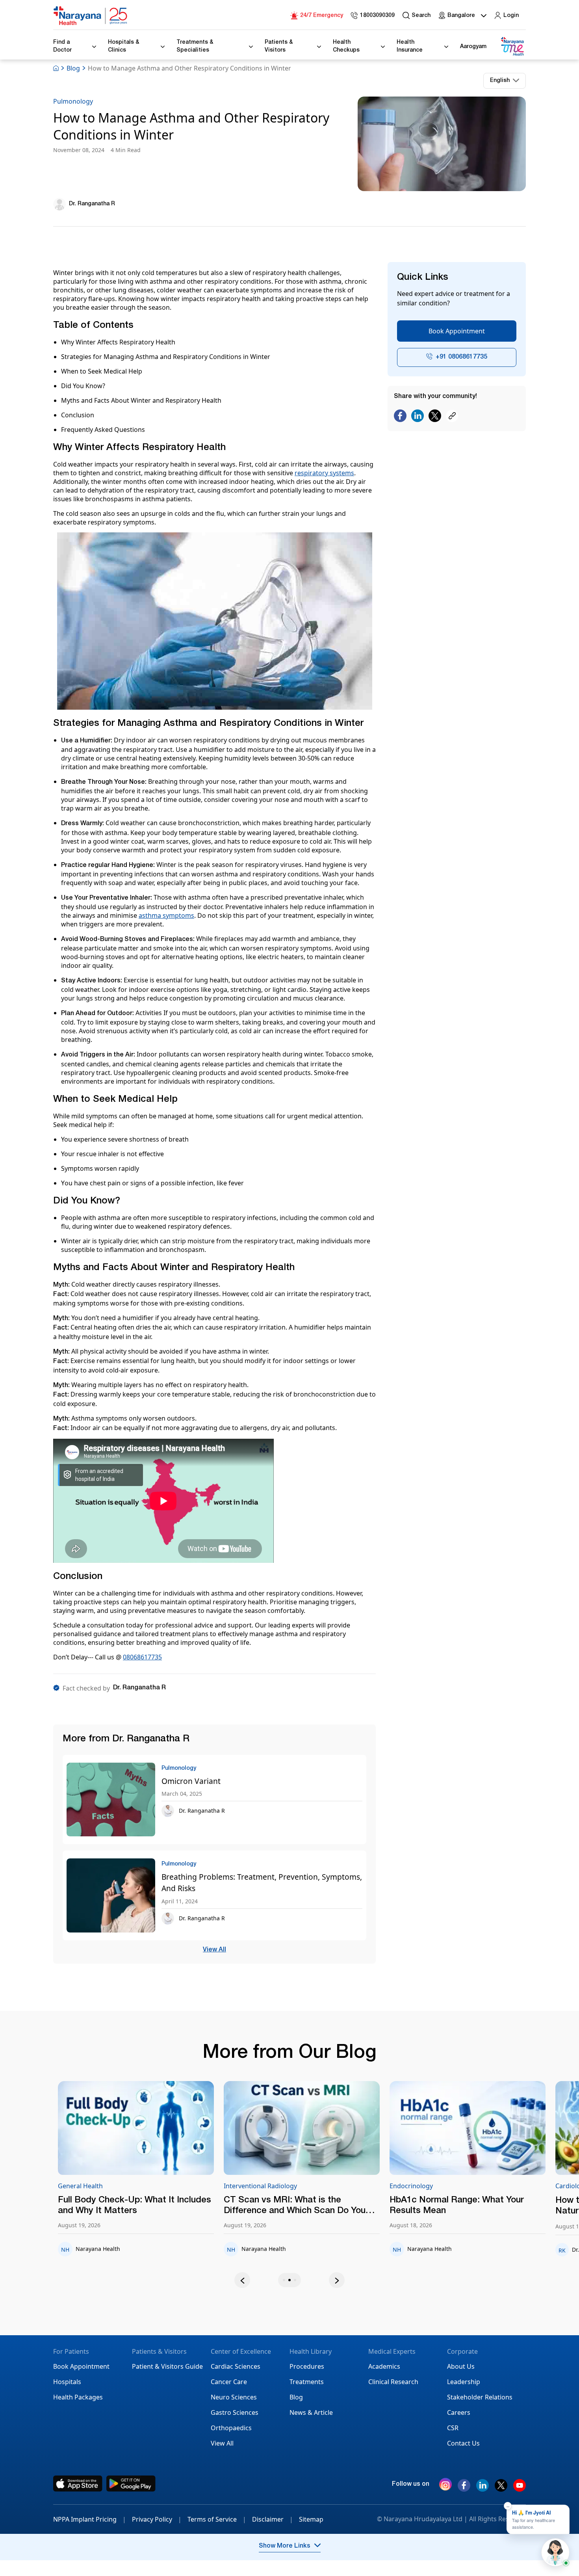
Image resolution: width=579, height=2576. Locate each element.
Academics (384, 2366)
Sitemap (311, 2519)
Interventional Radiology (128, 2186)
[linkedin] (482, 2489)
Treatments (307, 2382)
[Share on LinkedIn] (418, 416)
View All (214, 1950)
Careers (459, 2412)
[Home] (91, 16)
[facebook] (464, 2489)
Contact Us (463, 2443)
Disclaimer (273, 2519)
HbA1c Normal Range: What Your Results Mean (324, 2206)
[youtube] (520, 2489)
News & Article (311, 2412)
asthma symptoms (166, 915)
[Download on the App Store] (78, 2484)
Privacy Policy (157, 2519)
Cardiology (439, 2186)
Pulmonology (73, 101)
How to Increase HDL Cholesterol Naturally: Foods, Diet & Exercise (491, 2206)
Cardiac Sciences (236, 2366)
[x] (501, 2489)
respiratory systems (324, 473)
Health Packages (78, 2397)
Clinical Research (393, 2382)
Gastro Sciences (235, 2412)
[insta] (445, 2486)
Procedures (307, 2366)
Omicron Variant (191, 1781)
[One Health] (512, 47)
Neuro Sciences (234, 2397)
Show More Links (285, 2546)
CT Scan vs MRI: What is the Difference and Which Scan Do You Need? (162, 2206)
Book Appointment (457, 331)
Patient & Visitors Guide (167, 2366)
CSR (453, 2428)
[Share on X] (435, 416)
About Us (461, 2366)
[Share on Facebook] (400, 416)
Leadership (464, 2382)
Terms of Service (217, 2519)
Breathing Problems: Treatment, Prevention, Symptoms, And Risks (262, 1882)
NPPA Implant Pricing (90, 2519)
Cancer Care (229, 2382)
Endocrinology (279, 2186)
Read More (170, 2128)
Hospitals (67, 2382)
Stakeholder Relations (480, 2397)
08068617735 (142, 1657)
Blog (73, 68)
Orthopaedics (231, 2428)
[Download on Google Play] (131, 2484)
